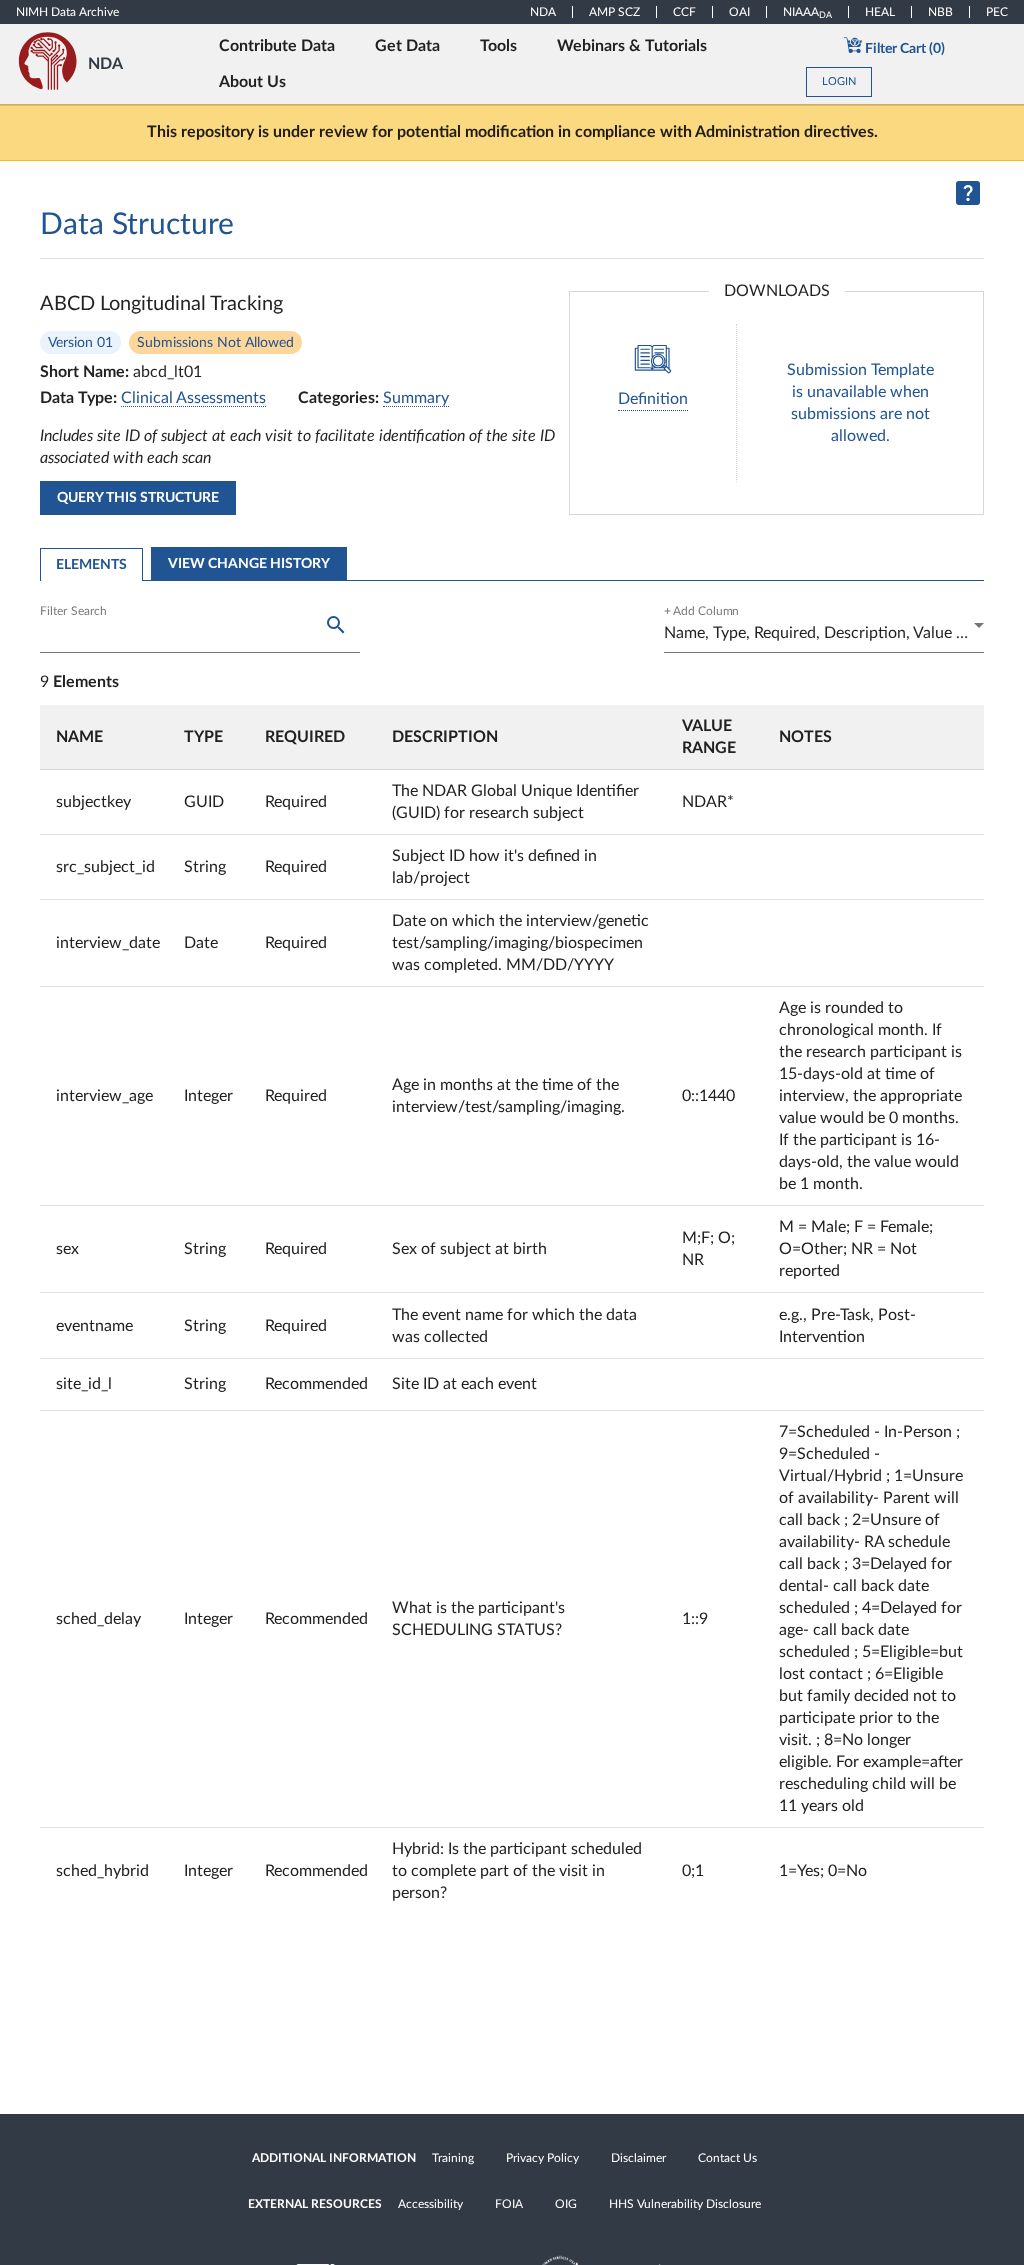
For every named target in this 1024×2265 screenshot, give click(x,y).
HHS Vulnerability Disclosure (685, 2204)
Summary (416, 398)
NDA (543, 12)
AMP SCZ (614, 12)
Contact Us (727, 2158)
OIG (566, 2204)
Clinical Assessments (193, 398)
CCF (684, 12)
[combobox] (824, 633)
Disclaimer (638, 2158)
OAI (739, 12)
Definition (653, 399)
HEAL (880, 12)
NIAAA (807, 12)
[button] (108, 737)
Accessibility (430, 2204)
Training (453, 2158)
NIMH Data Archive (67, 12)
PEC (997, 12)
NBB (940, 12)
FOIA (509, 2204)
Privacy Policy (542, 2158)
